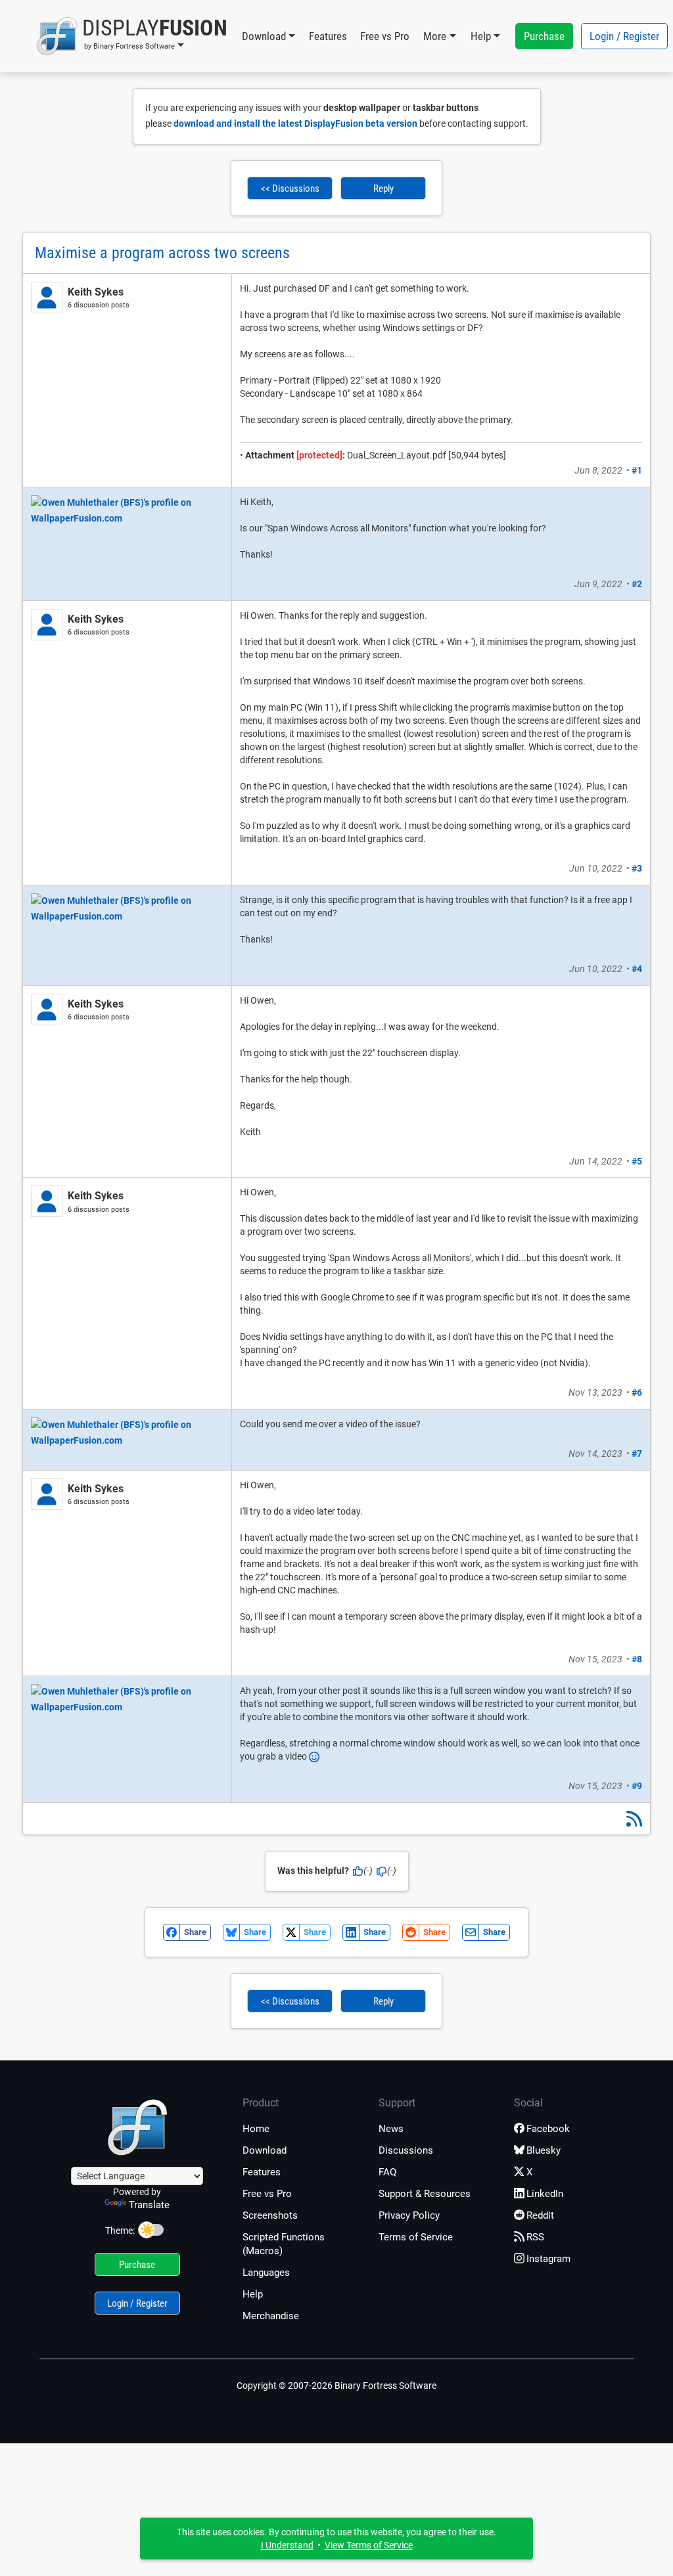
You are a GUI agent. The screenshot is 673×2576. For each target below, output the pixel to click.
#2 (637, 584)
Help (253, 2294)
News (391, 2129)
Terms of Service (416, 2237)
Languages (266, 2273)
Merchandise (271, 2316)
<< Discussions (290, 189)
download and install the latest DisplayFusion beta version (295, 123)
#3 (637, 868)
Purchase (544, 36)
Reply (383, 189)
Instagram (548, 2259)
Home (256, 2129)
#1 (637, 470)
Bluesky (544, 2150)
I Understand (287, 2545)
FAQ (387, 2172)
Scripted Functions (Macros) (284, 2244)
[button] (132, 36)
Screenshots (270, 2215)
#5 (637, 1161)
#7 (637, 1454)
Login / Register (624, 36)
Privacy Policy (409, 2215)
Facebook (548, 2129)
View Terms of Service (369, 2545)
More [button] (435, 36)
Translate (149, 2205)
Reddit (540, 2215)
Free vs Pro (385, 36)
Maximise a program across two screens (162, 253)
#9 (637, 1786)
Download (265, 2150)
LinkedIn (545, 2194)
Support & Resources (425, 2194)
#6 (637, 1392)
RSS (535, 2237)
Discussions (406, 2150)
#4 (637, 969)
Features (328, 36)
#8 (637, 1659)
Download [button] (264, 36)
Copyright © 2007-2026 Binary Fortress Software (336, 2386)
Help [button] (481, 36)
